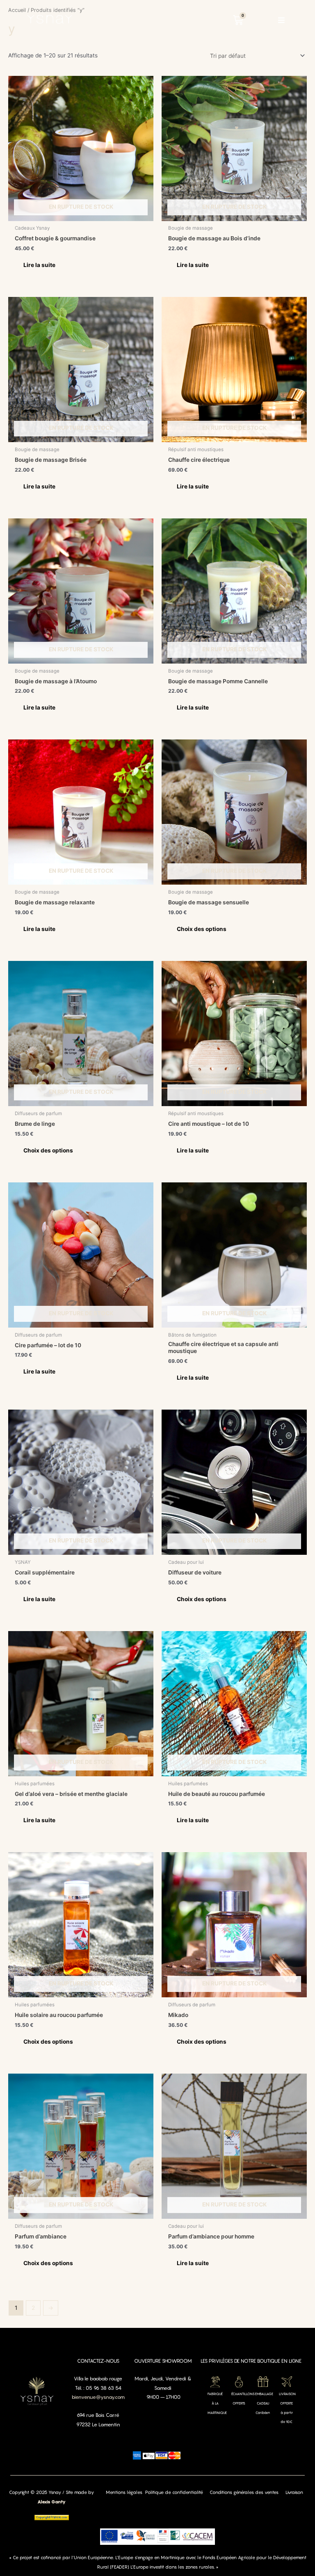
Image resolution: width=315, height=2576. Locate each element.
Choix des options (202, 929)
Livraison (294, 2492)
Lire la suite (39, 265)
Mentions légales (124, 2492)
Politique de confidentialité (174, 2492)
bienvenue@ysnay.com (98, 2397)
